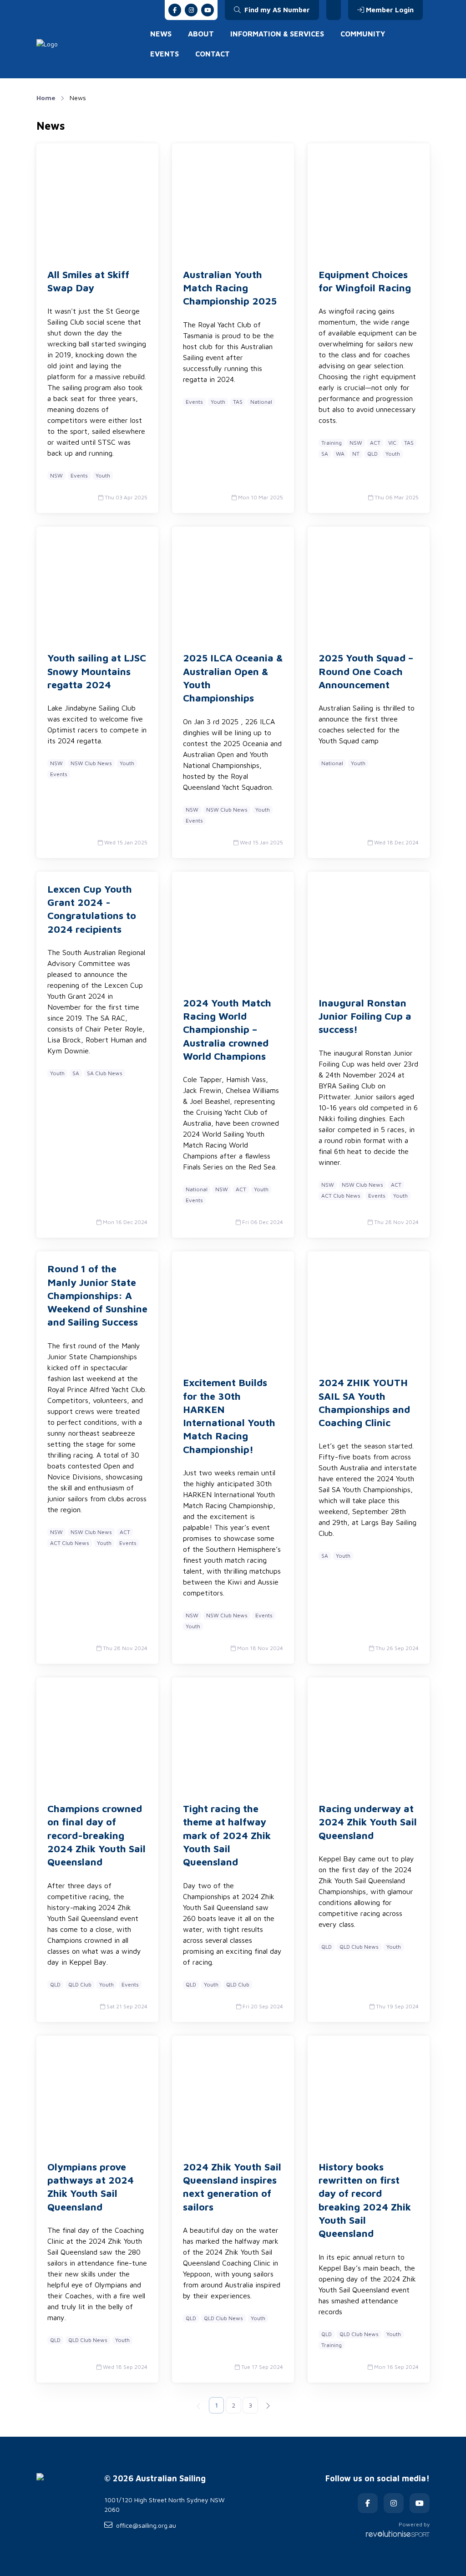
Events (165, 54)
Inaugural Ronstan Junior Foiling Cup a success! (365, 1016)
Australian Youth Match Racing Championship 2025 (230, 288)
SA (325, 454)
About (201, 34)
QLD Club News (359, 1947)
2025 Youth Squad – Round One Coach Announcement (366, 671)
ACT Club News (341, 1196)
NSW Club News (91, 763)
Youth (103, 475)
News (161, 34)
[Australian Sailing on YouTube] (208, 10)
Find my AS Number (276, 10)
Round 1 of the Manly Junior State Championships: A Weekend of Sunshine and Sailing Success (97, 1295)
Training (332, 443)
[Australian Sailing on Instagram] (191, 10)
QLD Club (80, 1984)
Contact (213, 54)
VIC (392, 443)
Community (363, 34)
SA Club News (105, 1073)
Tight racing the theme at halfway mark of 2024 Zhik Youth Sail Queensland (227, 1835)
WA (340, 454)
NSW (56, 475)
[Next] (268, 2405)
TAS (238, 402)
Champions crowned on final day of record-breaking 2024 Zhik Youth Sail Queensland (96, 1835)
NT (356, 454)
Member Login (390, 10)
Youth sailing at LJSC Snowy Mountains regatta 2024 (97, 671)
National (261, 402)
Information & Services (277, 34)
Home (46, 98)
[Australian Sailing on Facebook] (175, 10)
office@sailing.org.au (146, 2525)
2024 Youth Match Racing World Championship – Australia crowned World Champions (227, 1029)
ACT (375, 443)
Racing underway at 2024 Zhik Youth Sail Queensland (368, 1822)
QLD (372, 454)
